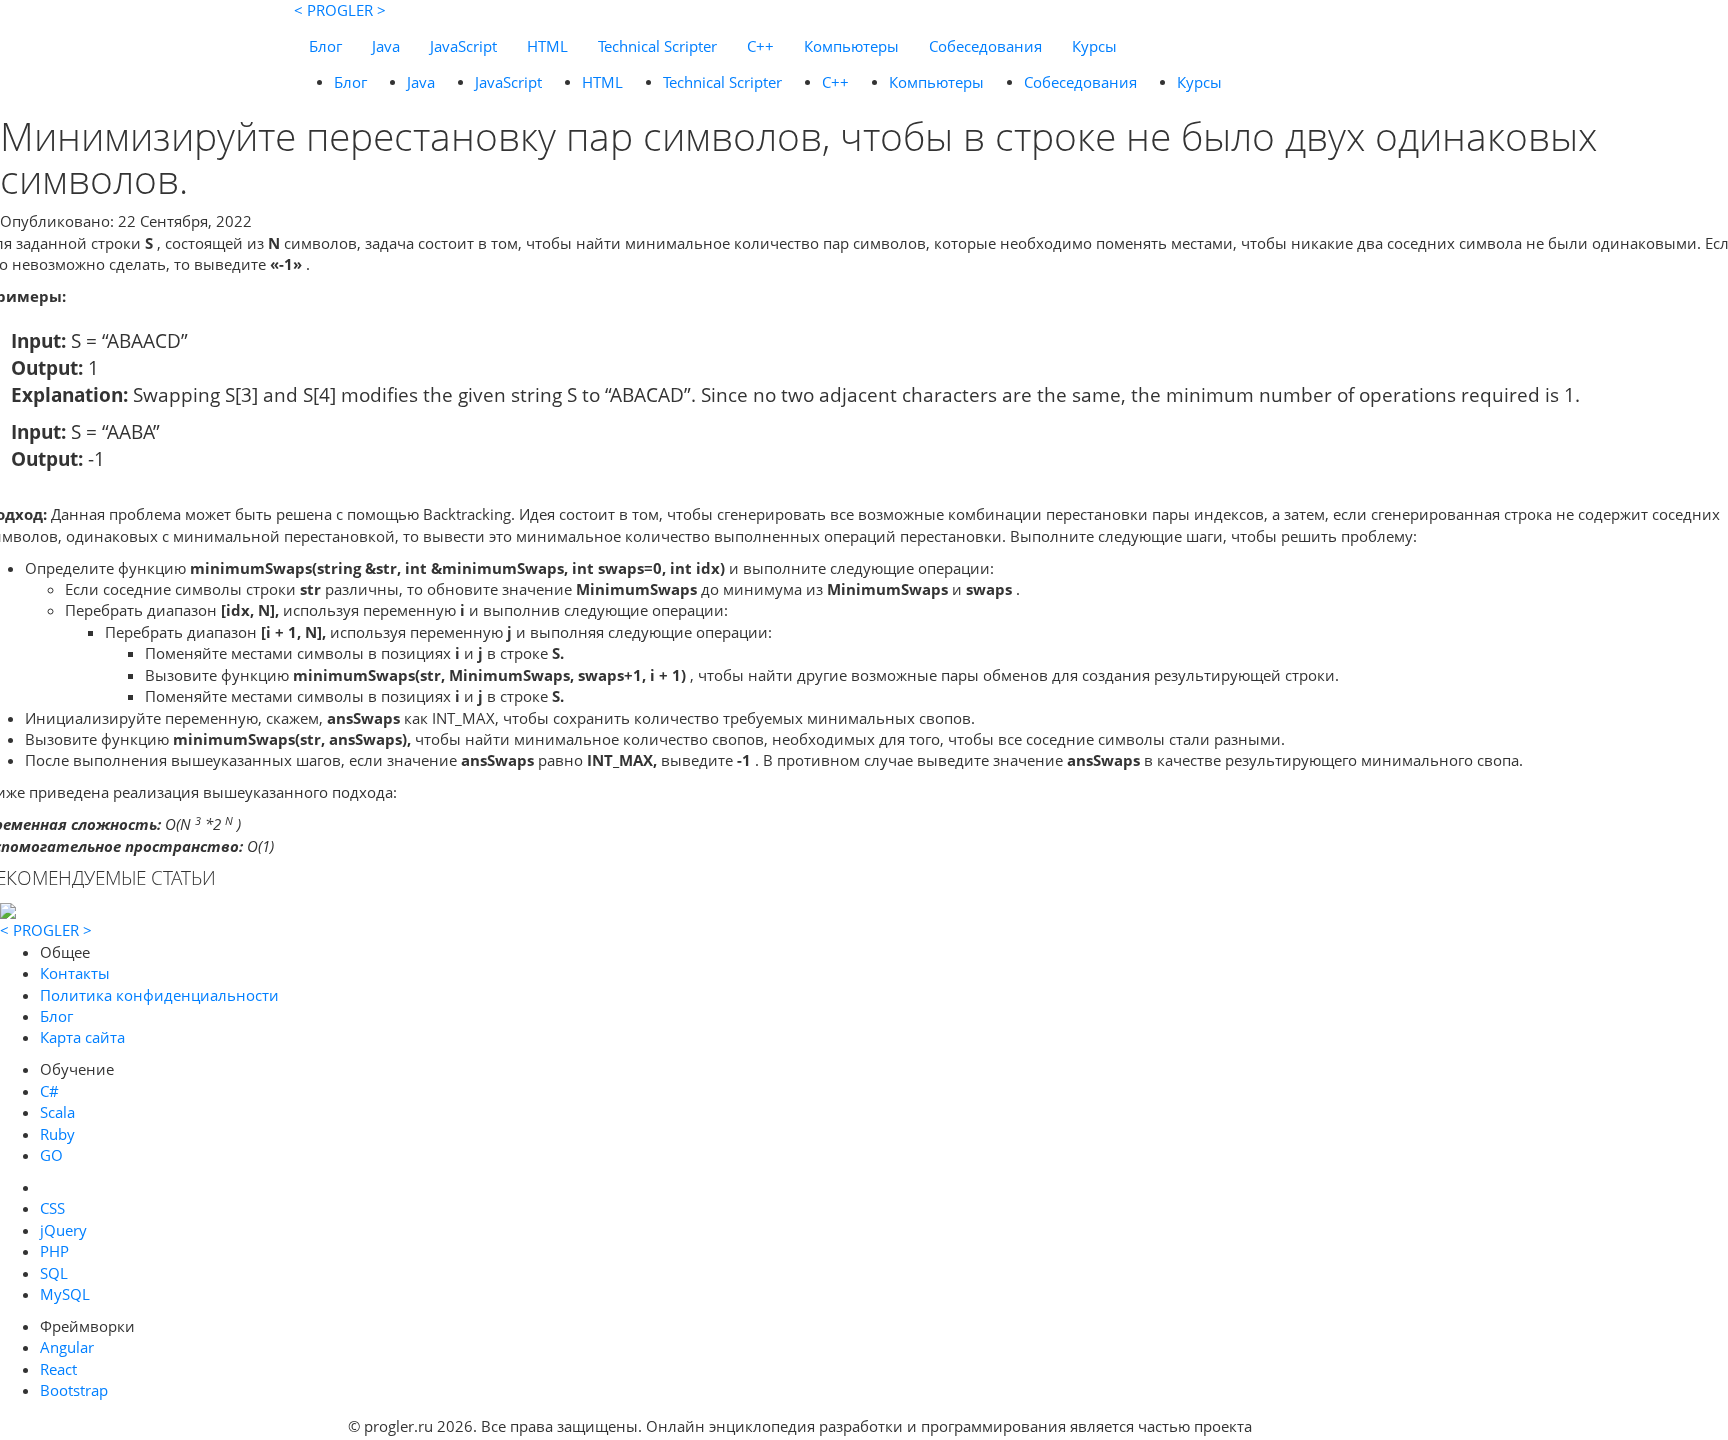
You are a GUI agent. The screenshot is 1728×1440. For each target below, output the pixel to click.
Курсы (1094, 46)
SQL (54, 1273)
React (58, 1369)
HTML (547, 46)
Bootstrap (74, 1390)
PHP (54, 1251)
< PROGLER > (340, 10)
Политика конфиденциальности (159, 995)
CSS (52, 1208)
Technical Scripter (657, 46)
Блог (325, 46)
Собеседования (985, 46)
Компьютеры (851, 46)
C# (49, 1091)
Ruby (57, 1134)
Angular (67, 1347)
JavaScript (463, 46)
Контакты (75, 973)
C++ (760, 46)
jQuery (63, 1230)
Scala (57, 1112)
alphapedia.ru (1318, 1426)
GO (51, 1155)
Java (386, 46)
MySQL (65, 1294)
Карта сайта (82, 1037)
